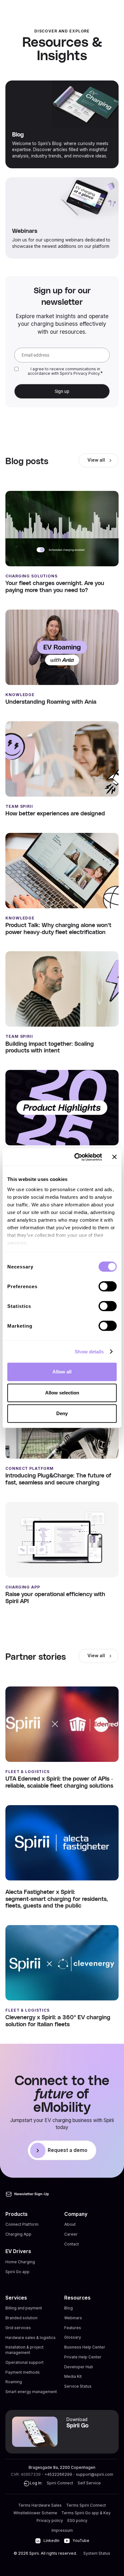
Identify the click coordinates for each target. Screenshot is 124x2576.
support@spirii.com (95, 2474)
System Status (97, 2553)
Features (73, 2328)
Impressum (62, 2530)
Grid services (18, 2328)
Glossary (73, 2337)
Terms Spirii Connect (86, 2505)
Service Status (78, 2386)
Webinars (73, 2318)
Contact (72, 2244)
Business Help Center (85, 2347)
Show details (89, 1352)
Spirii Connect (60, 2483)
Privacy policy (50, 2520)
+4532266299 (58, 2474)
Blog (69, 2308)
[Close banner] (114, 1157)
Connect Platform (22, 2224)
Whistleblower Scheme (35, 2513)
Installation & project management (24, 2350)
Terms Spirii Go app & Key (86, 2513)
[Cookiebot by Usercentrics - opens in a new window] (76, 1157)
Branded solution (21, 2318)
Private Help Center (83, 2357)
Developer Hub (79, 2367)
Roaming (14, 2382)
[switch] (108, 1286)
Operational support (24, 2362)
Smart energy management (31, 2392)
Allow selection (62, 1393)
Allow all (62, 1372)
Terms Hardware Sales (40, 2505)
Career (71, 2234)
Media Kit (73, 2376)
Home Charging (20, 2262)
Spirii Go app (17, 2272)
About (70, 2224)
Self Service (89, 2483)
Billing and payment (24, 2308)
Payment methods (23, 2372)
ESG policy (77, 2520)
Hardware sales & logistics (31, 2337)
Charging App (18, 2234)
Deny (62, 1413)
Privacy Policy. (87, 373)
